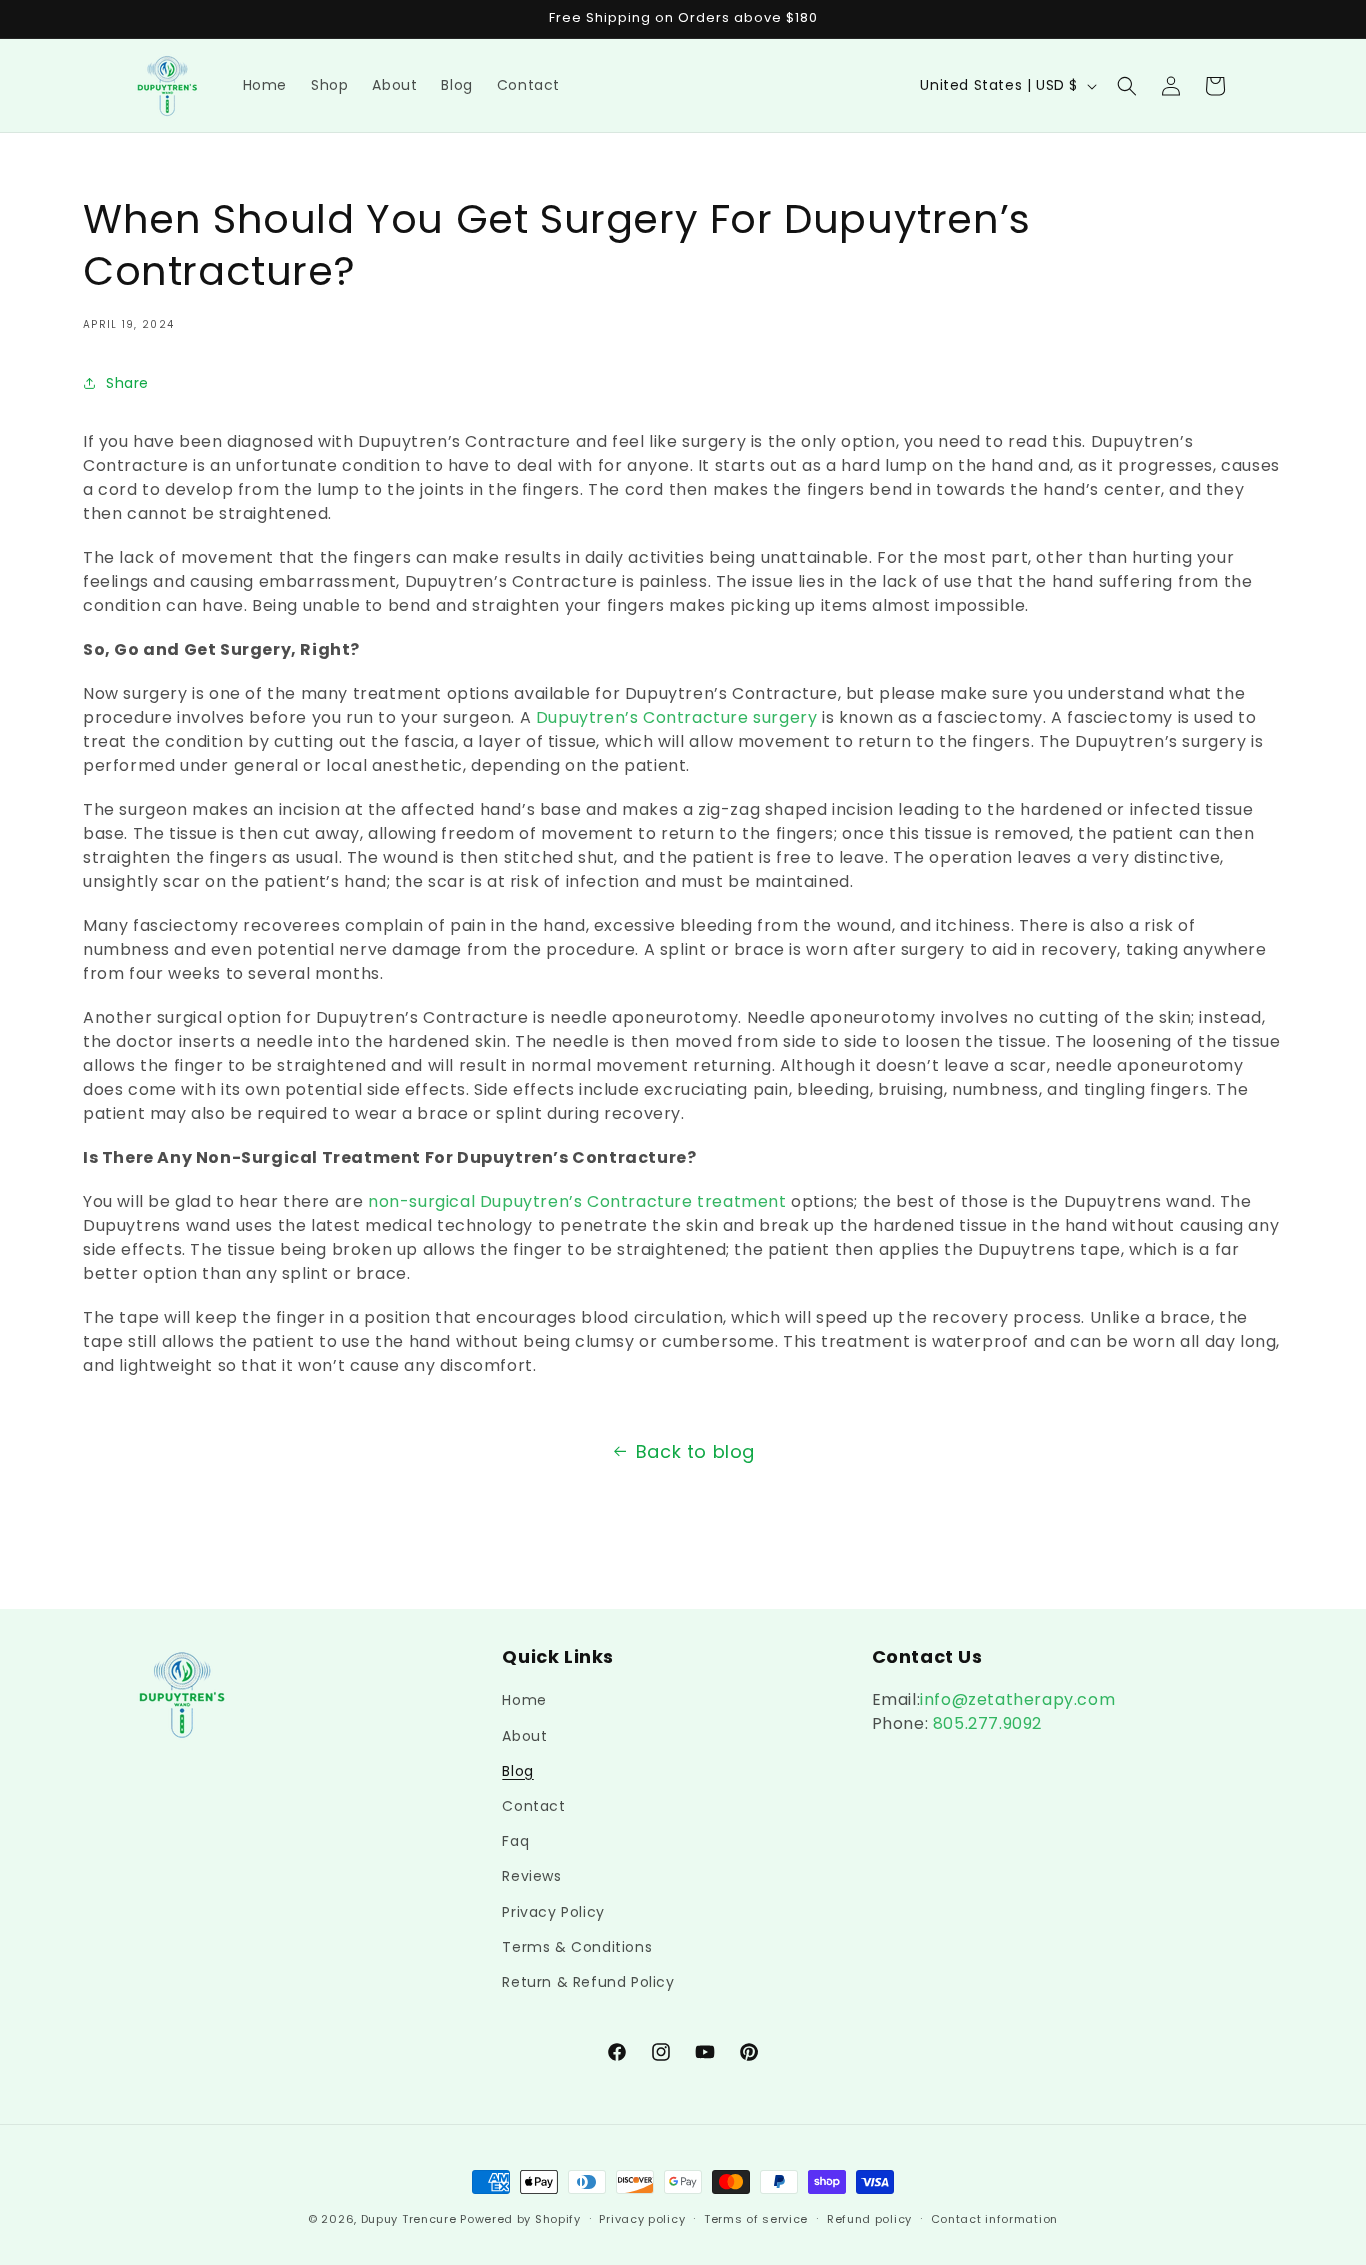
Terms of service (756, 2219)
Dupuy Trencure (409, 2219)
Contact (533, 1806)
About (524, 1736)
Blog (517, 1771)
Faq (515, 1841)
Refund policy (869, 2219)
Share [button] (127, 383)
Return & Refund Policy (588, 1982)
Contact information (994, 2219)
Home (524, 1700)
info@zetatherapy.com (1017, 1699)
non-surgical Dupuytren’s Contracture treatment (577, 1201)
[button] (1127, 86)
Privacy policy (642, 2219)
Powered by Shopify (520, 2219)
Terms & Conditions (577, 1947)
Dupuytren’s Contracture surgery (677, 717)
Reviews (531, 1876)
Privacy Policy (553, 1912)
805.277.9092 (985, 1723)
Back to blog (695, 1451)
